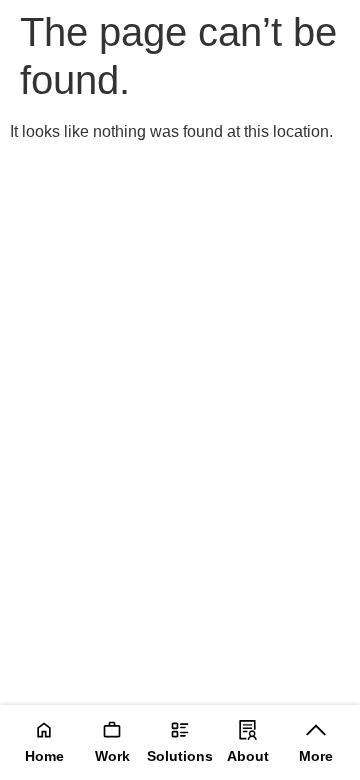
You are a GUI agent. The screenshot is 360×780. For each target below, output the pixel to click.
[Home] (44, 730)
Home (44, 756)
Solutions (180, 756)
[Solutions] (180, 730)
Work (112, 756)
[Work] (112, 730)
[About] (248, 730)
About (248, 756)
